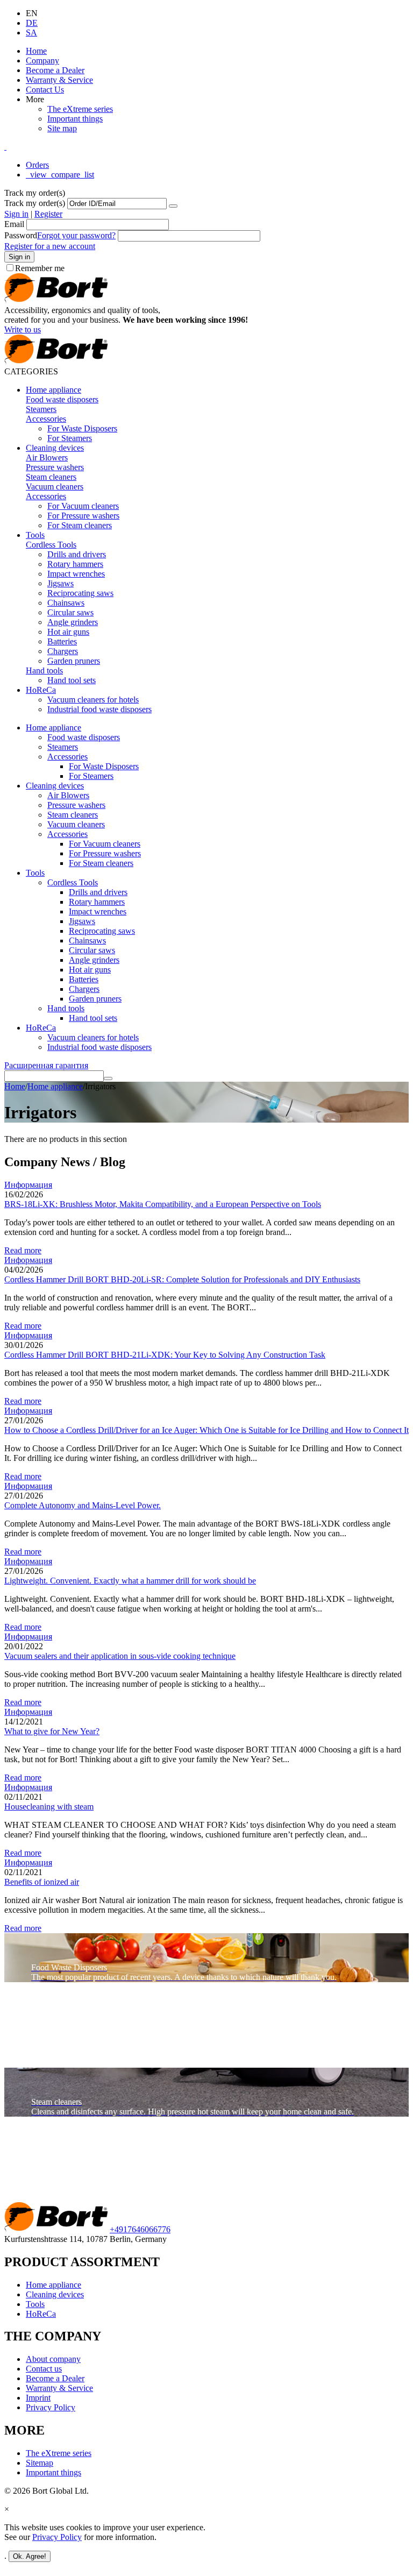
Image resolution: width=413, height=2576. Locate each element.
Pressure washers (55, 467)
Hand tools (44, 670)
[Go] (173, 206)
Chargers (63, 651)
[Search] (108, 1078)
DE (32, 23)
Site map (62, 128)
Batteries (62, 641)
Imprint (38, 2398)
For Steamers (70, 438)
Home (36, 51)
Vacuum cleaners (55, 487)
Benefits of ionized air (42, 1882)
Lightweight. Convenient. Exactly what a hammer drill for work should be (130, 1581)
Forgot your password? (76, 235)
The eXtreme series (80, 109)
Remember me (40, 268)
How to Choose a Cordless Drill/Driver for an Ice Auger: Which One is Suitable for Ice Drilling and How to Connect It (206, 1430)
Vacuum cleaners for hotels (93, 700)
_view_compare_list (60, 175)
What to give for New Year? (52, 1731)
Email (14, 224)
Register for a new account (50, 246)
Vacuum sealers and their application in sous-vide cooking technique (120, 1656)
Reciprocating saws (80, 593)
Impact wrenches (76, 574)
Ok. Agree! (30, 2556)
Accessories (46, 419)
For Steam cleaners (80, 525)
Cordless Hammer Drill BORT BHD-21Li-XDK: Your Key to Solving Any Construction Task (165, 1355)
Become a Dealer (55, 70)
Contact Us (45, 90)
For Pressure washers (83, 516)
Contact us (44, 2369)
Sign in (16, 214)
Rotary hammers (75, 564)
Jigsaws (60, 583)
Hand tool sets (72, 680)
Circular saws (70, 612)
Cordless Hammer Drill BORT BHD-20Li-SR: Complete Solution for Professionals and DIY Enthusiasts (182, 1279)
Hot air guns (68, 632)
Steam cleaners (51, 477)
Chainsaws (66, 603)
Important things (75, 119)
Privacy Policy (51, 2407)
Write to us (23, 329)
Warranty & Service (59, 80)
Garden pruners (74, 661)
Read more (23, 1250)
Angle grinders (73, 622)
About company (53, 2359)
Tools (35, 535)
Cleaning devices (55, 448)
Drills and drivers (77, 554)
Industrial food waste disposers (99, 709)
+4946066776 (140, 2229)
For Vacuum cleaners (83, 506)
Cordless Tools (51, 545)
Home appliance (54, 390)
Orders (37, 165)
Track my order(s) (35, 203)
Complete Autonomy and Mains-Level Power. (83, 1505)
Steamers (41, 409)
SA (31, 33)
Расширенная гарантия (46, 1065)
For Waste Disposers (82, 428)
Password (21, 235)
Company (42, 61)
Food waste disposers (62, 399)
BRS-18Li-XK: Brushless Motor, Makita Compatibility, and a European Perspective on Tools (163, 1204)
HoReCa (41, 690)
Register (48, 214)
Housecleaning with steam (49, 1807)
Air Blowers (47, 457)
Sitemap (40, 2463)
